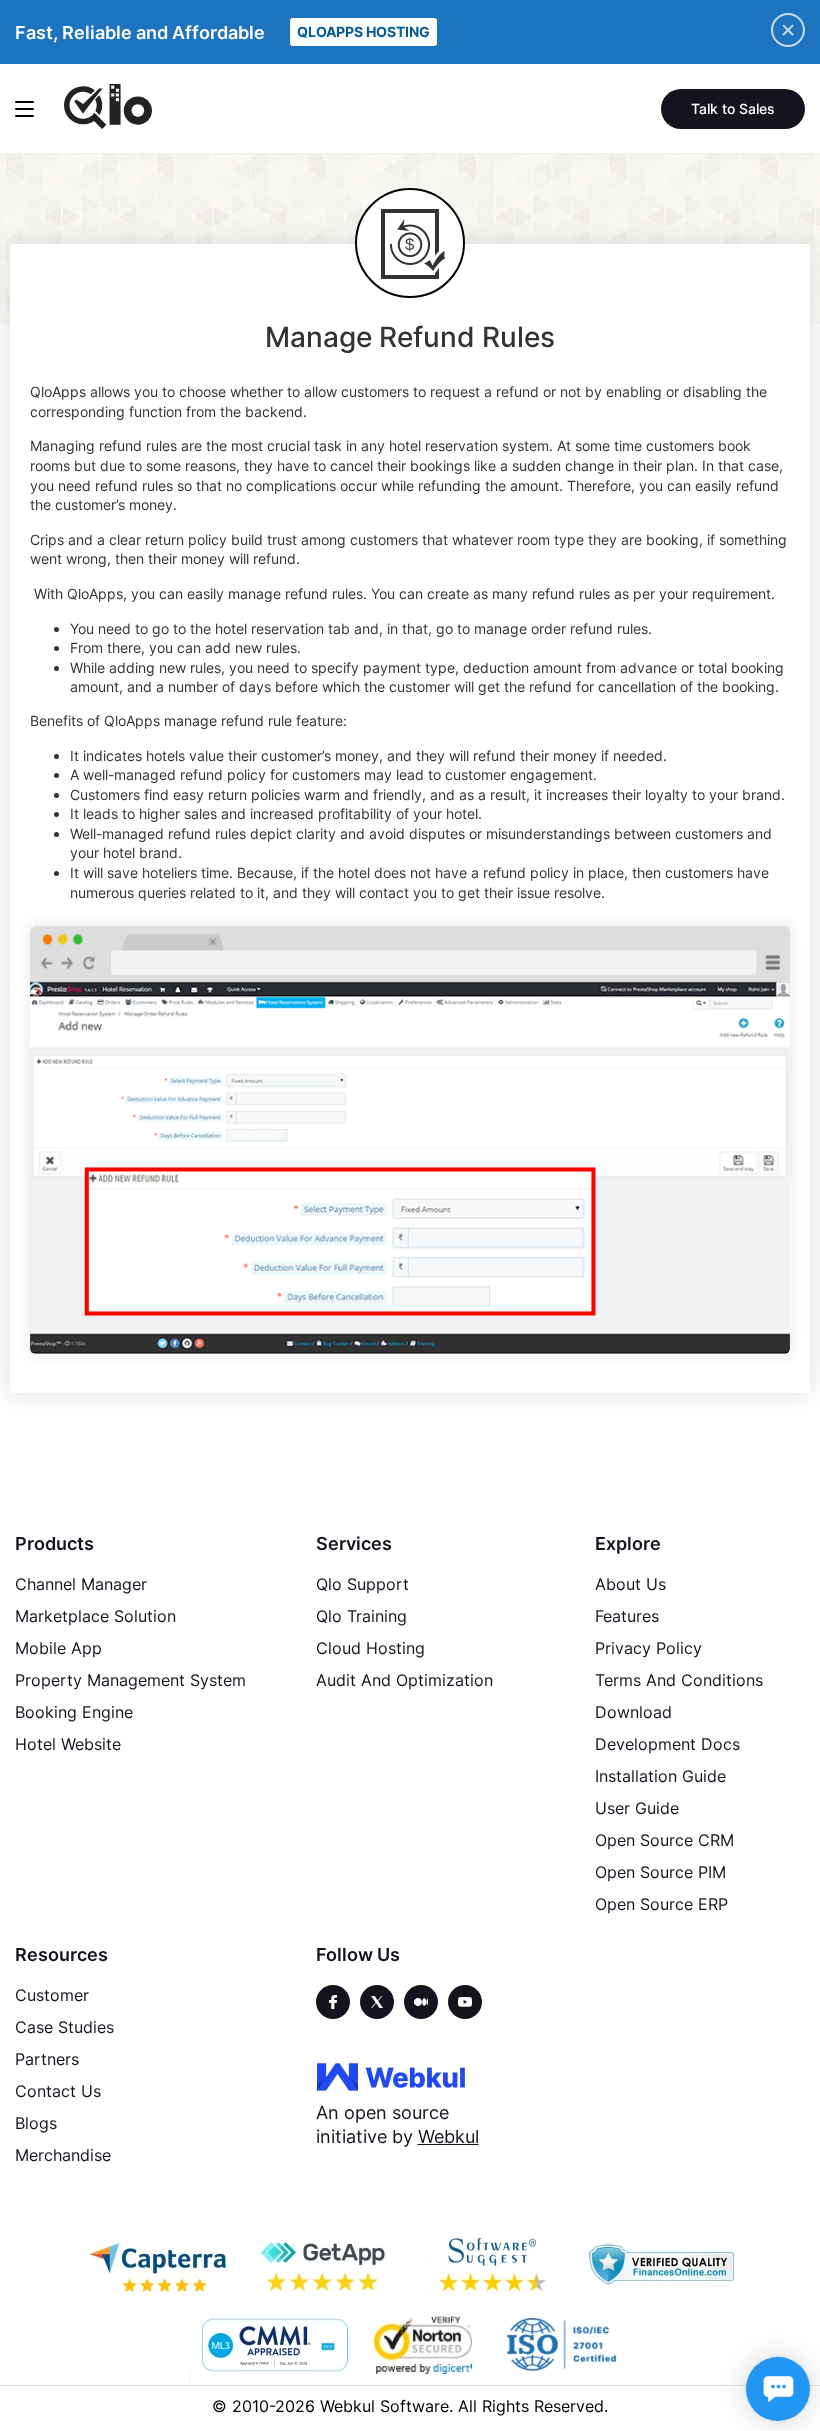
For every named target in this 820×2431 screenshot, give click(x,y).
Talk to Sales (733, 108)
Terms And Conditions (679, 1680)
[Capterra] (158, 2265)
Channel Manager (81, 1584)
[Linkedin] (465, 2002)
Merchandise (63, 2155)
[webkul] (391, 2076)
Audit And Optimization (404, 1680)
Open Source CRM (664, 1840)
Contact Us (58, 2091)
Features (627, 1616)
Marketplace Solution (95, 1616)
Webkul (448, 2136)
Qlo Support (362, 1584)
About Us (630, 1584)
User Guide (637, 1808)
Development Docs (667, 1744)
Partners (47, 2059)
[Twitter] (377, 2002)
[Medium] (421, 2002)
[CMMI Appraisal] (273, 2345)
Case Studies (64, 2027)
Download (633, 1712)
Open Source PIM (660, 1872)
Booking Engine (74, 1712)
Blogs (36, 2123)
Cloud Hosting (370, 1648)
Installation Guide (660, 1776)
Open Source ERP (661, 1904)
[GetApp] (326, 2265)
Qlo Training (361, 1616)
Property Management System (130, 1680)
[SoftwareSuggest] (494, 2265)
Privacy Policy (648, 1648)
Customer (52, 1995)
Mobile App (58, 1648)
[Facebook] (333, 2002)
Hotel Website (68, 1744)
